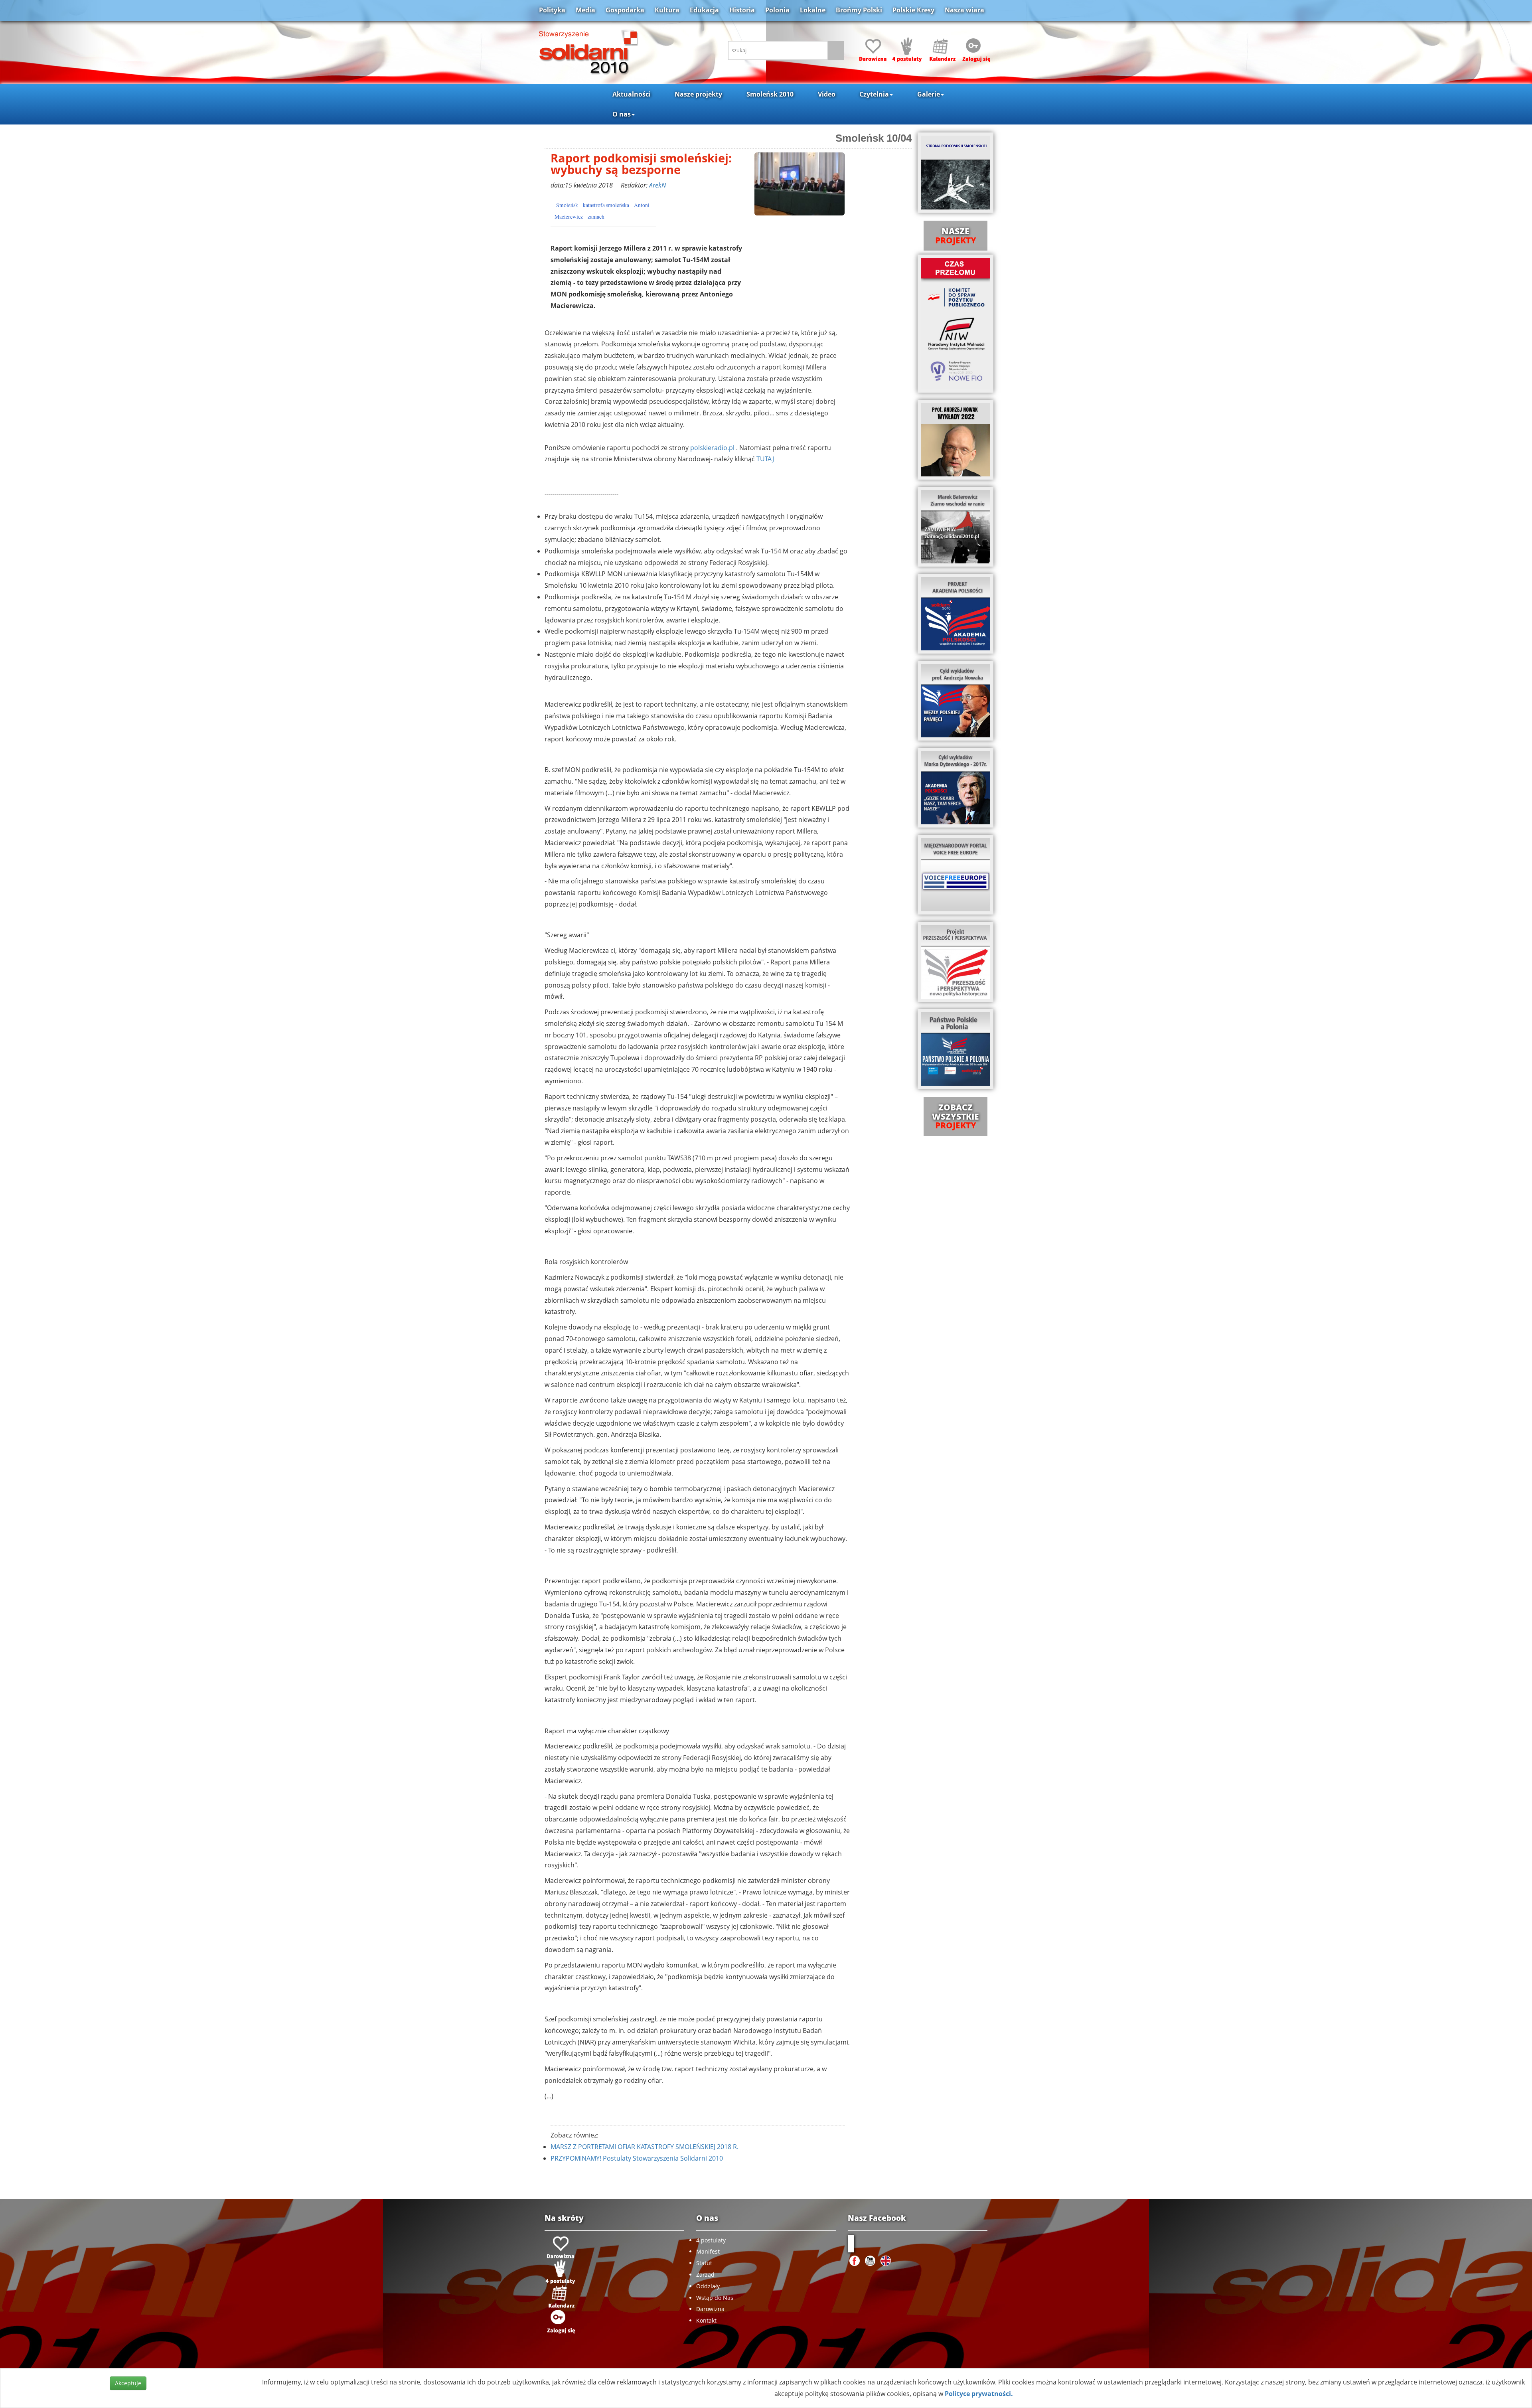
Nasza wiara (964, 10)
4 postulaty (711, 2240)
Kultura (667, 10)
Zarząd (705, 2275)
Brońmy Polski (859, 10)
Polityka (552, 10)
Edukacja (704, 10)
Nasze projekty (698, 94)
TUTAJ (765, 459)
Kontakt (706, 2320)
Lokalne (813, 10)
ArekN (657, 185)
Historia (742, 10)
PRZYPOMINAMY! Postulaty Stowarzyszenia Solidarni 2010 (637, 2158)
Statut (704, 2263)
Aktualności (632, 94)
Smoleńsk (567, 205)
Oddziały (708, 2286)
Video (827, 94)
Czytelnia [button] (874, 94)
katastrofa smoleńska (606, 205)
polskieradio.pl (712, 448)
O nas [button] (622, 114)
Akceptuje (128, 2383)
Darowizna (710, 2309)
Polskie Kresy (913, 10)
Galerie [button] (929, 94)
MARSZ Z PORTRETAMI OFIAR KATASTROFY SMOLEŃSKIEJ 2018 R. (645, 2147)
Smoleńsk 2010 (770, 94)
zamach (596, 217)
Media (585, 10)
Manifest (708, 2251)
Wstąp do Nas (715, 2298)
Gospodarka (625, 10)
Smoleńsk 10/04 (874, 138)
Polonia (777, 10)
